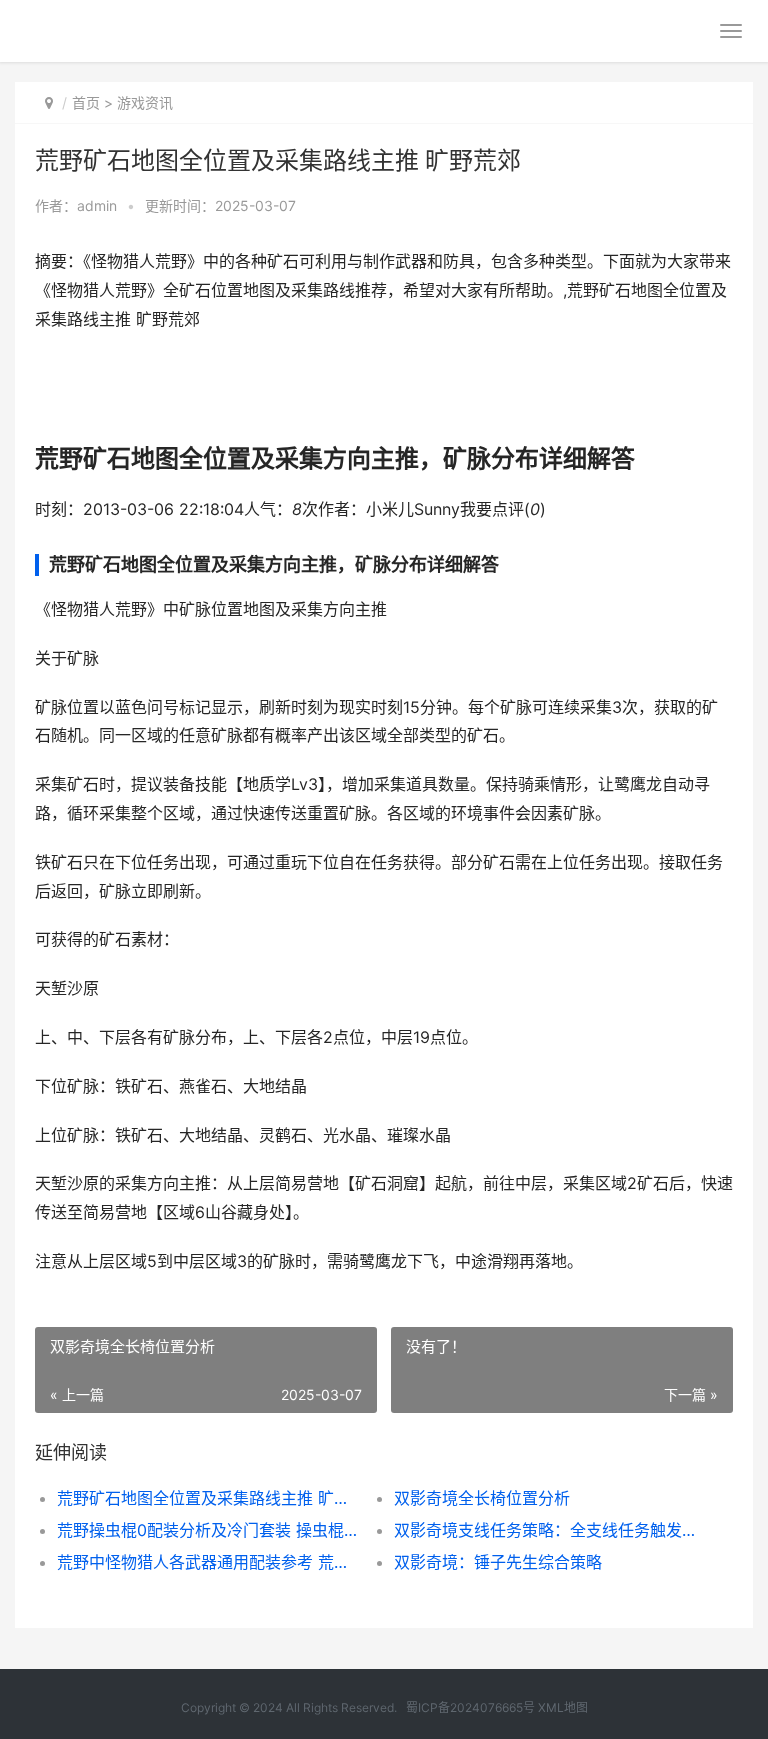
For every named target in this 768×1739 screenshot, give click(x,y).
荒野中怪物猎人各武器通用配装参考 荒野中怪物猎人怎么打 (209, 1562)
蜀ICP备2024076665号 (470, 1707)
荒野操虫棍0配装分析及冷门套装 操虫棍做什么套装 (209, 1530)
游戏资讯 (145, 102)
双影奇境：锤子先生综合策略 (498, 1562)
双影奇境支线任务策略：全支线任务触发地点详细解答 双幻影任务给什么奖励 (546, 1530)
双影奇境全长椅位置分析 (482, 1498)
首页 (86, 102)
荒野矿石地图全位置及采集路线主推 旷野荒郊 (209, 1498)
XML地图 (563, 1707)
